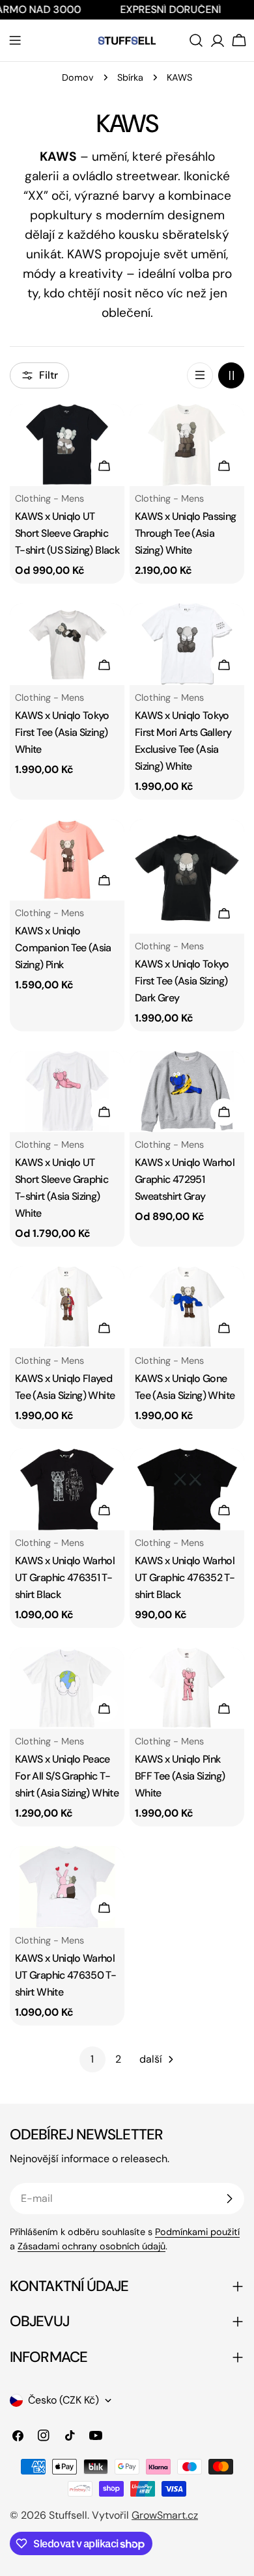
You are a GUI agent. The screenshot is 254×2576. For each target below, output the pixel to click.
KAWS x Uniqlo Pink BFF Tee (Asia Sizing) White (180, 1776)
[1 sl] (200, 375)
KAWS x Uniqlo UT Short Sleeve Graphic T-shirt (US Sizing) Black (67, 533)
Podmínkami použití (197, 2232)
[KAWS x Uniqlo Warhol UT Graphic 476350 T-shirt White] (67, 1887)
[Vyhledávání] (196, 40)
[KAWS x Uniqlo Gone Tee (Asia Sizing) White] (187, 1307)
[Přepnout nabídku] (15, 40)
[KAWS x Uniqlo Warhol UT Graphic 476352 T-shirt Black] (187, 1489)
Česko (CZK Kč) (63, 2400)
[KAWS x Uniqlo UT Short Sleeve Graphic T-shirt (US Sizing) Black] (67, 445)
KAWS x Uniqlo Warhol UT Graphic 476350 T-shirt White (65, 1975)
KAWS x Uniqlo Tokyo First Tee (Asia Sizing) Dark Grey (182, 981)
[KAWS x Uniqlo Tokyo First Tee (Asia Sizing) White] (67, 644)
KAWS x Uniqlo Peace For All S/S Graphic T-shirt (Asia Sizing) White (67, 1776)
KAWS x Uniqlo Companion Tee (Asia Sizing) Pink (63, 948)
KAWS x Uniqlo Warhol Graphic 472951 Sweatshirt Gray (185, 1179)
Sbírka (130, 77)
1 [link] (92, 2059)
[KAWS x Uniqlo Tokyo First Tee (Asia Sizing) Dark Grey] (187, 876)
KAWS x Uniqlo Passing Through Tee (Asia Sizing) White (186, 533)
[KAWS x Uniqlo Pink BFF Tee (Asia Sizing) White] (187, 1688)
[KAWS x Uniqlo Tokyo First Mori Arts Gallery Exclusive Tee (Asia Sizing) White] (187, 644)
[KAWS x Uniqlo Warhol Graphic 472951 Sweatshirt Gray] (187, 1092)
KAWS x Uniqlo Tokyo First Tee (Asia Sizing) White (62, 732)
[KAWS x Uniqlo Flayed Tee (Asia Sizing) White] (67, 1307)
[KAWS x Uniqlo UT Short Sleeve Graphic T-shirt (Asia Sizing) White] (67, 1092)
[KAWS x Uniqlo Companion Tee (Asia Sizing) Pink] (67, 860)
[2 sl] (231, 375)
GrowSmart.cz (165, 2515)
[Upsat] (229, 2199)
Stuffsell (68, 2515)
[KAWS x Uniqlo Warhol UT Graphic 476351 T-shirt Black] (67, 1489)
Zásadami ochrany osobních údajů (92, 2246)
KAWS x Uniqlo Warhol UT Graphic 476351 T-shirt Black (65, 1578)
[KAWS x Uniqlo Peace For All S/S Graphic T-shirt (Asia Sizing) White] (67, 1688)
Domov (78, 77)
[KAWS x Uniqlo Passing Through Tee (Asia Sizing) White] (187, 445)
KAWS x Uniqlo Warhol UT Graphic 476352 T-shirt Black (185, 1578)
